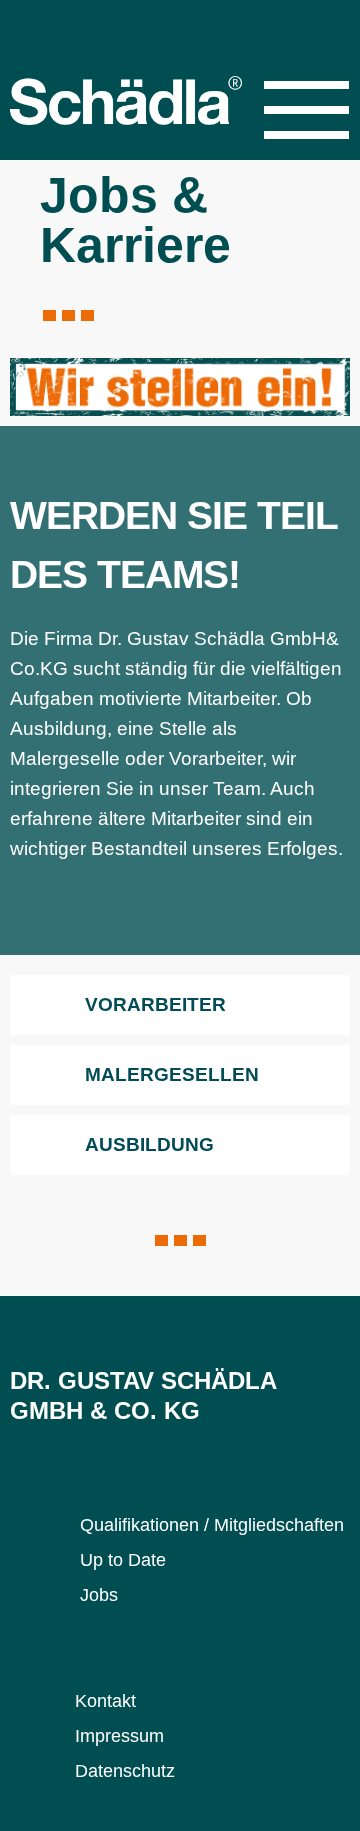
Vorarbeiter (155, 1004)
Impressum (119, 1736)
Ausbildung (149, 1144)
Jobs (99, 1595)
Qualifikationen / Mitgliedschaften (212, 1525)
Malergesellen (172, 1074)
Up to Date (123, 1560)
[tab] (180, 1005)
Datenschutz (125, 1771)
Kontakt (105, 1701)
